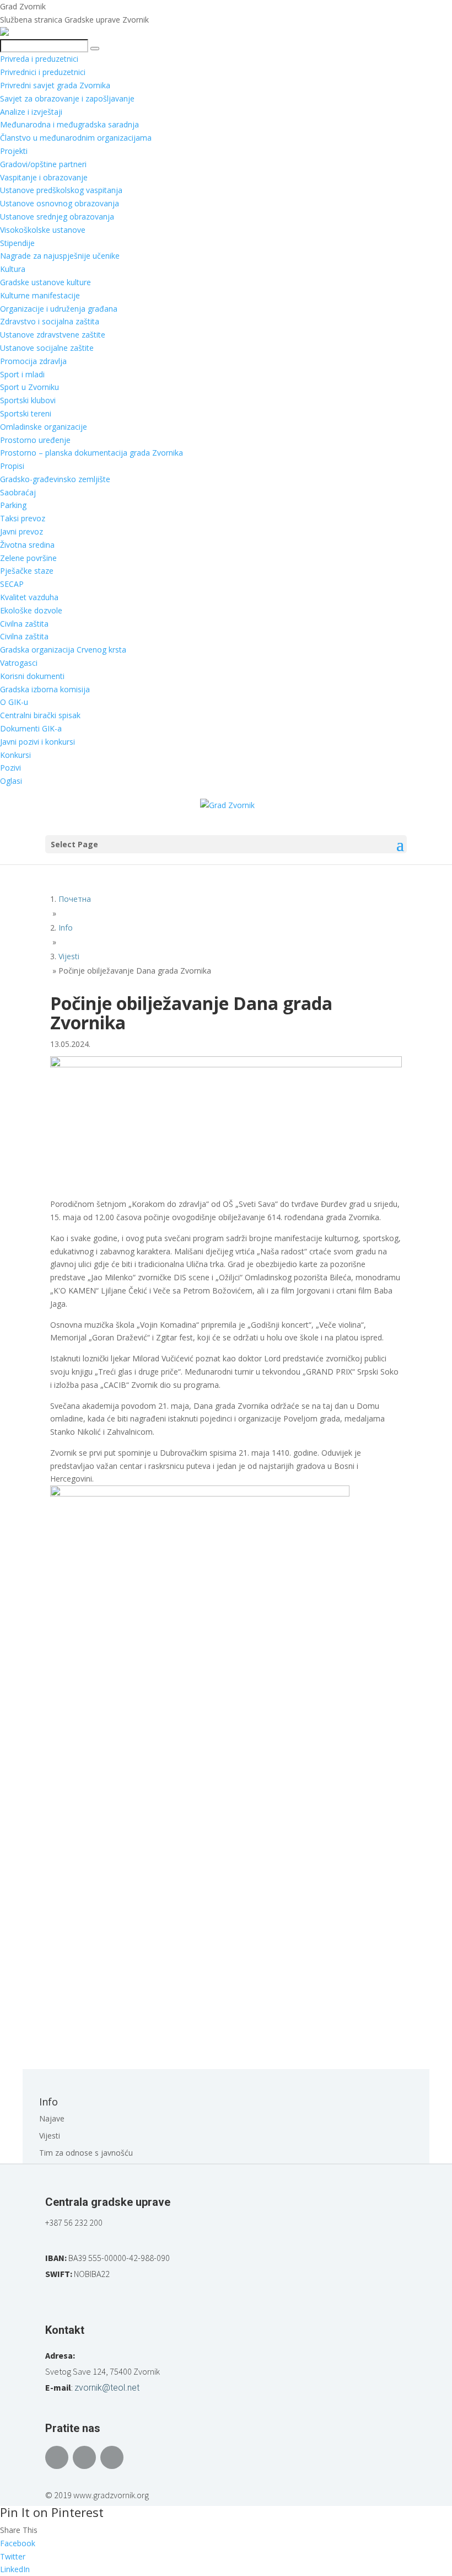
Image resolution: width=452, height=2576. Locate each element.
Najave (52, 2118)
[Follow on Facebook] (57, 2457)
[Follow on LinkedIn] (112, 2457)
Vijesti (50, 2136)
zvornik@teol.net (107, 2388)
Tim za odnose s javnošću (86, 2153)
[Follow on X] (84, 2457)
